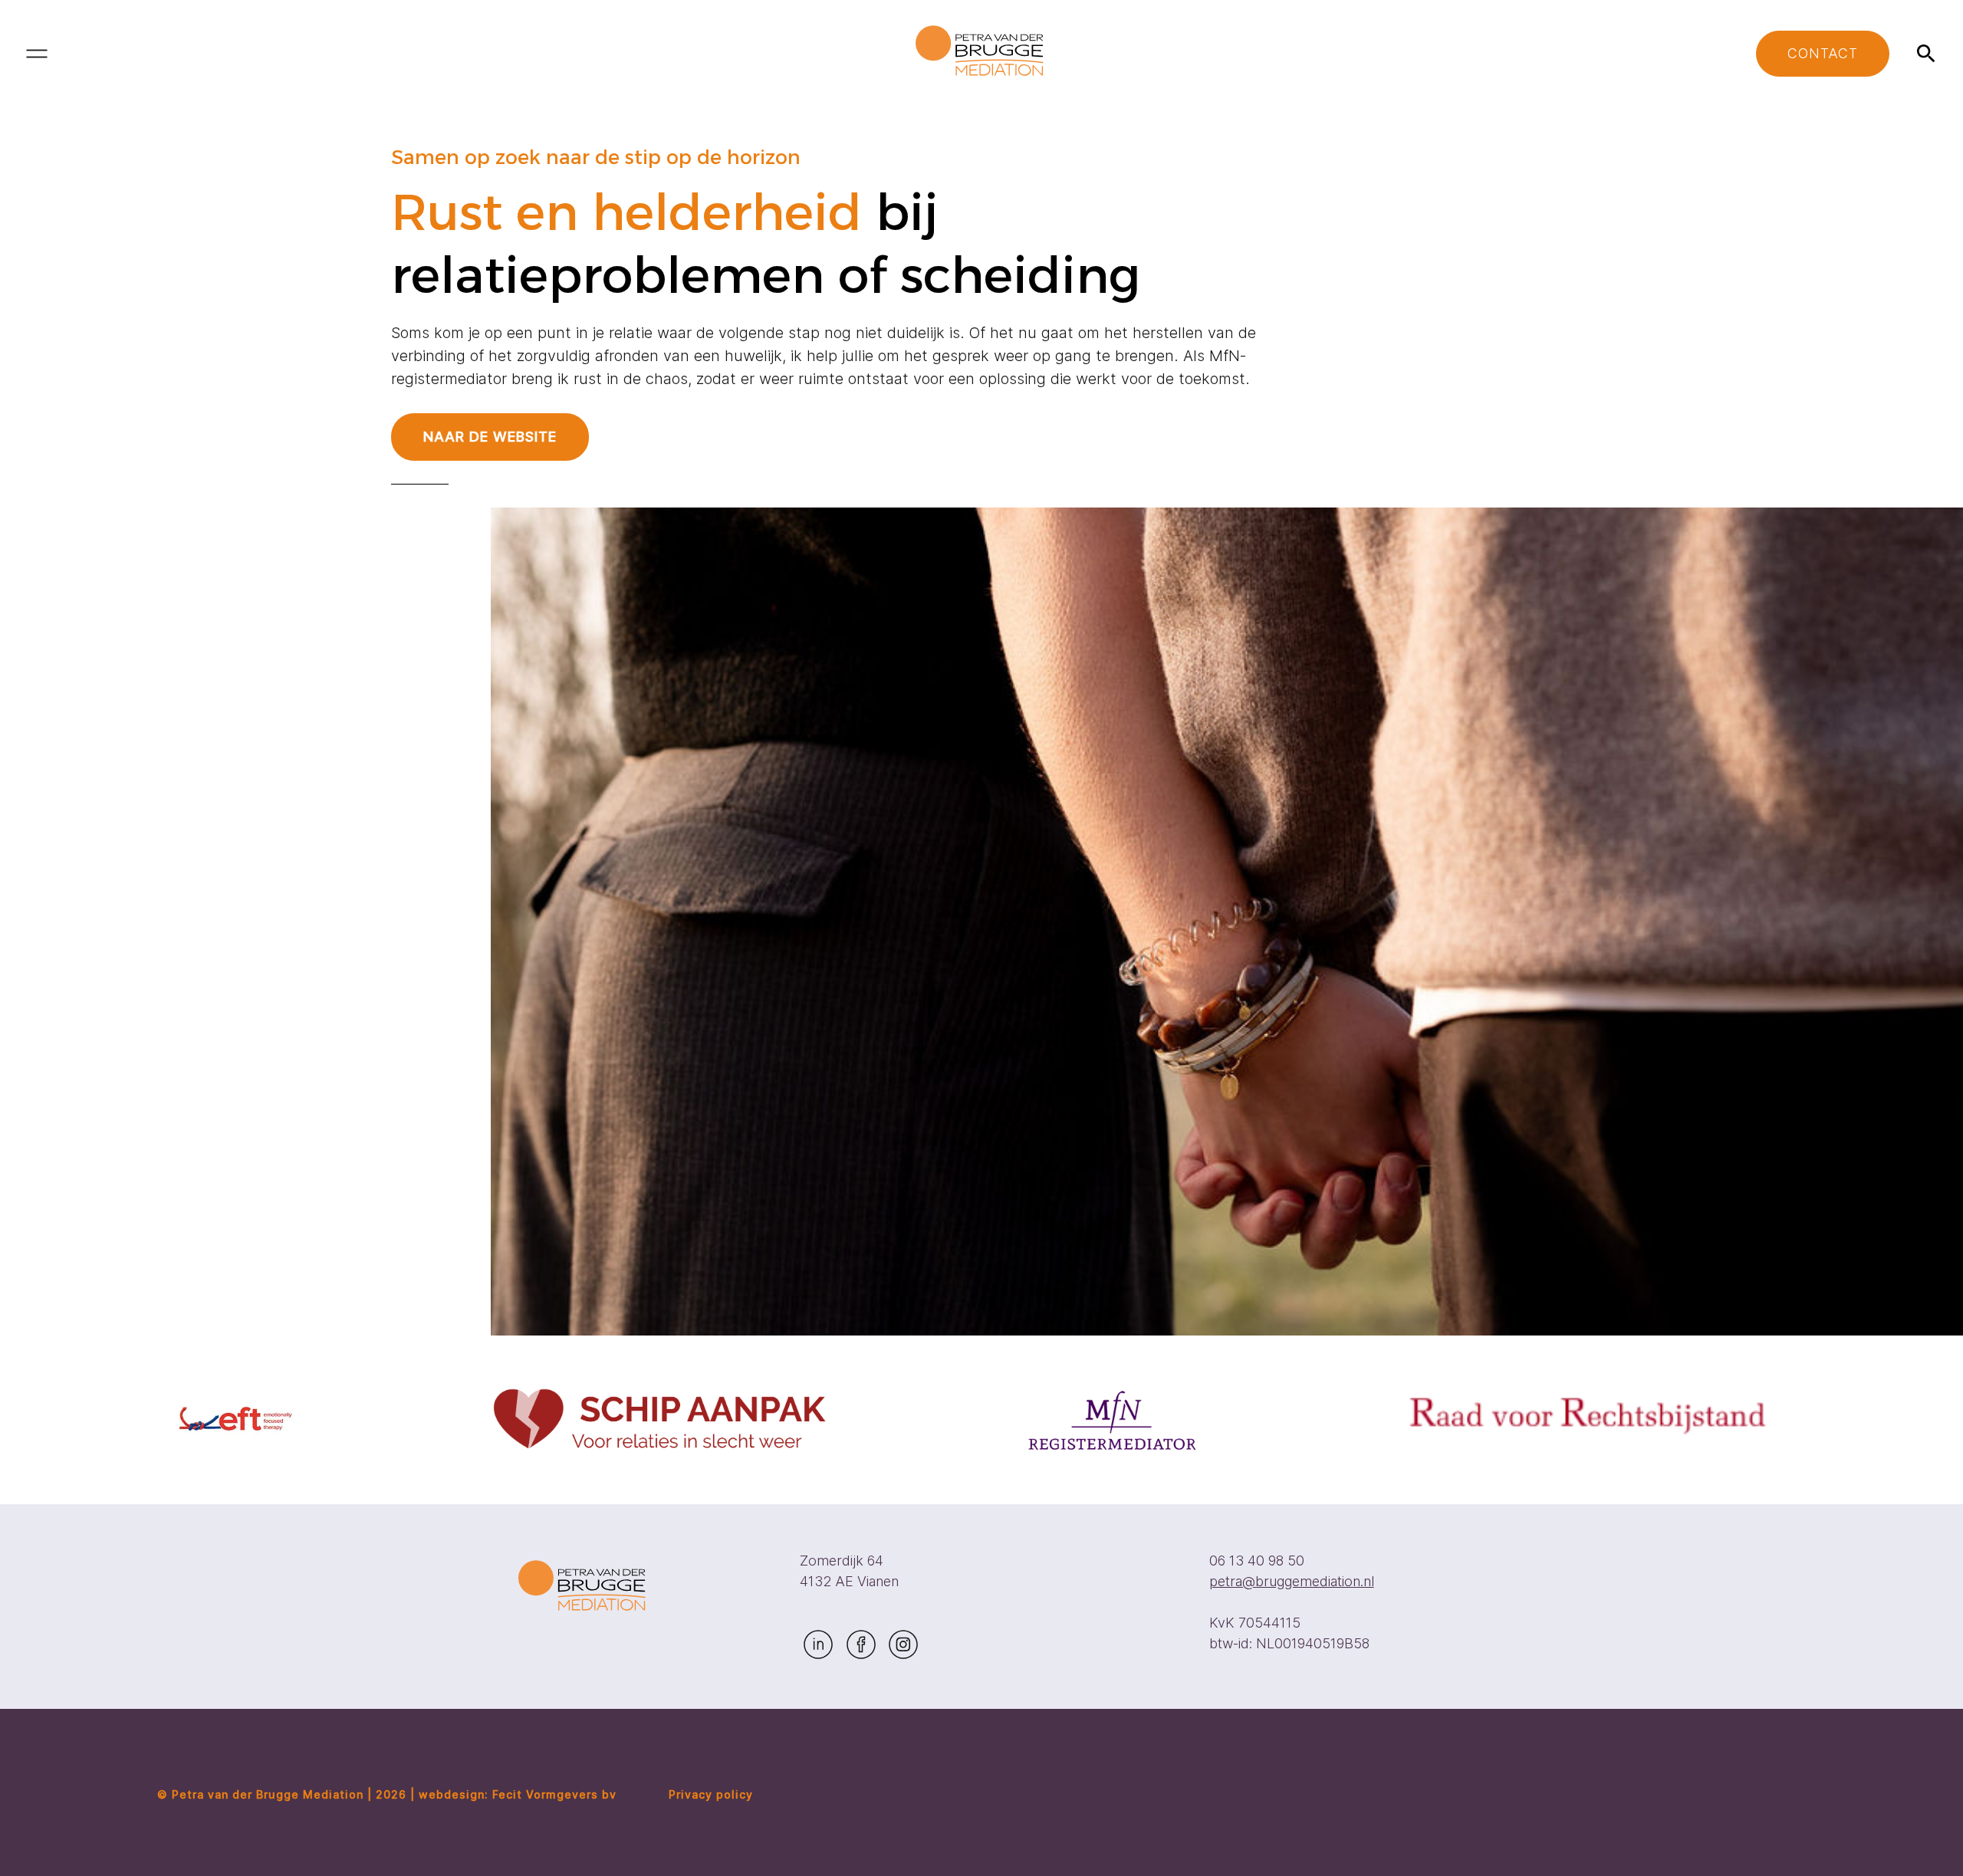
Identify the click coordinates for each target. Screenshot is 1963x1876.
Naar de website (490, 437)
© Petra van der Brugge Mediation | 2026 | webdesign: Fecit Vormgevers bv (387, 1794)
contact (1823, 53)
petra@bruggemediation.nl (1292, 1581)
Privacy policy (711, 1794)
